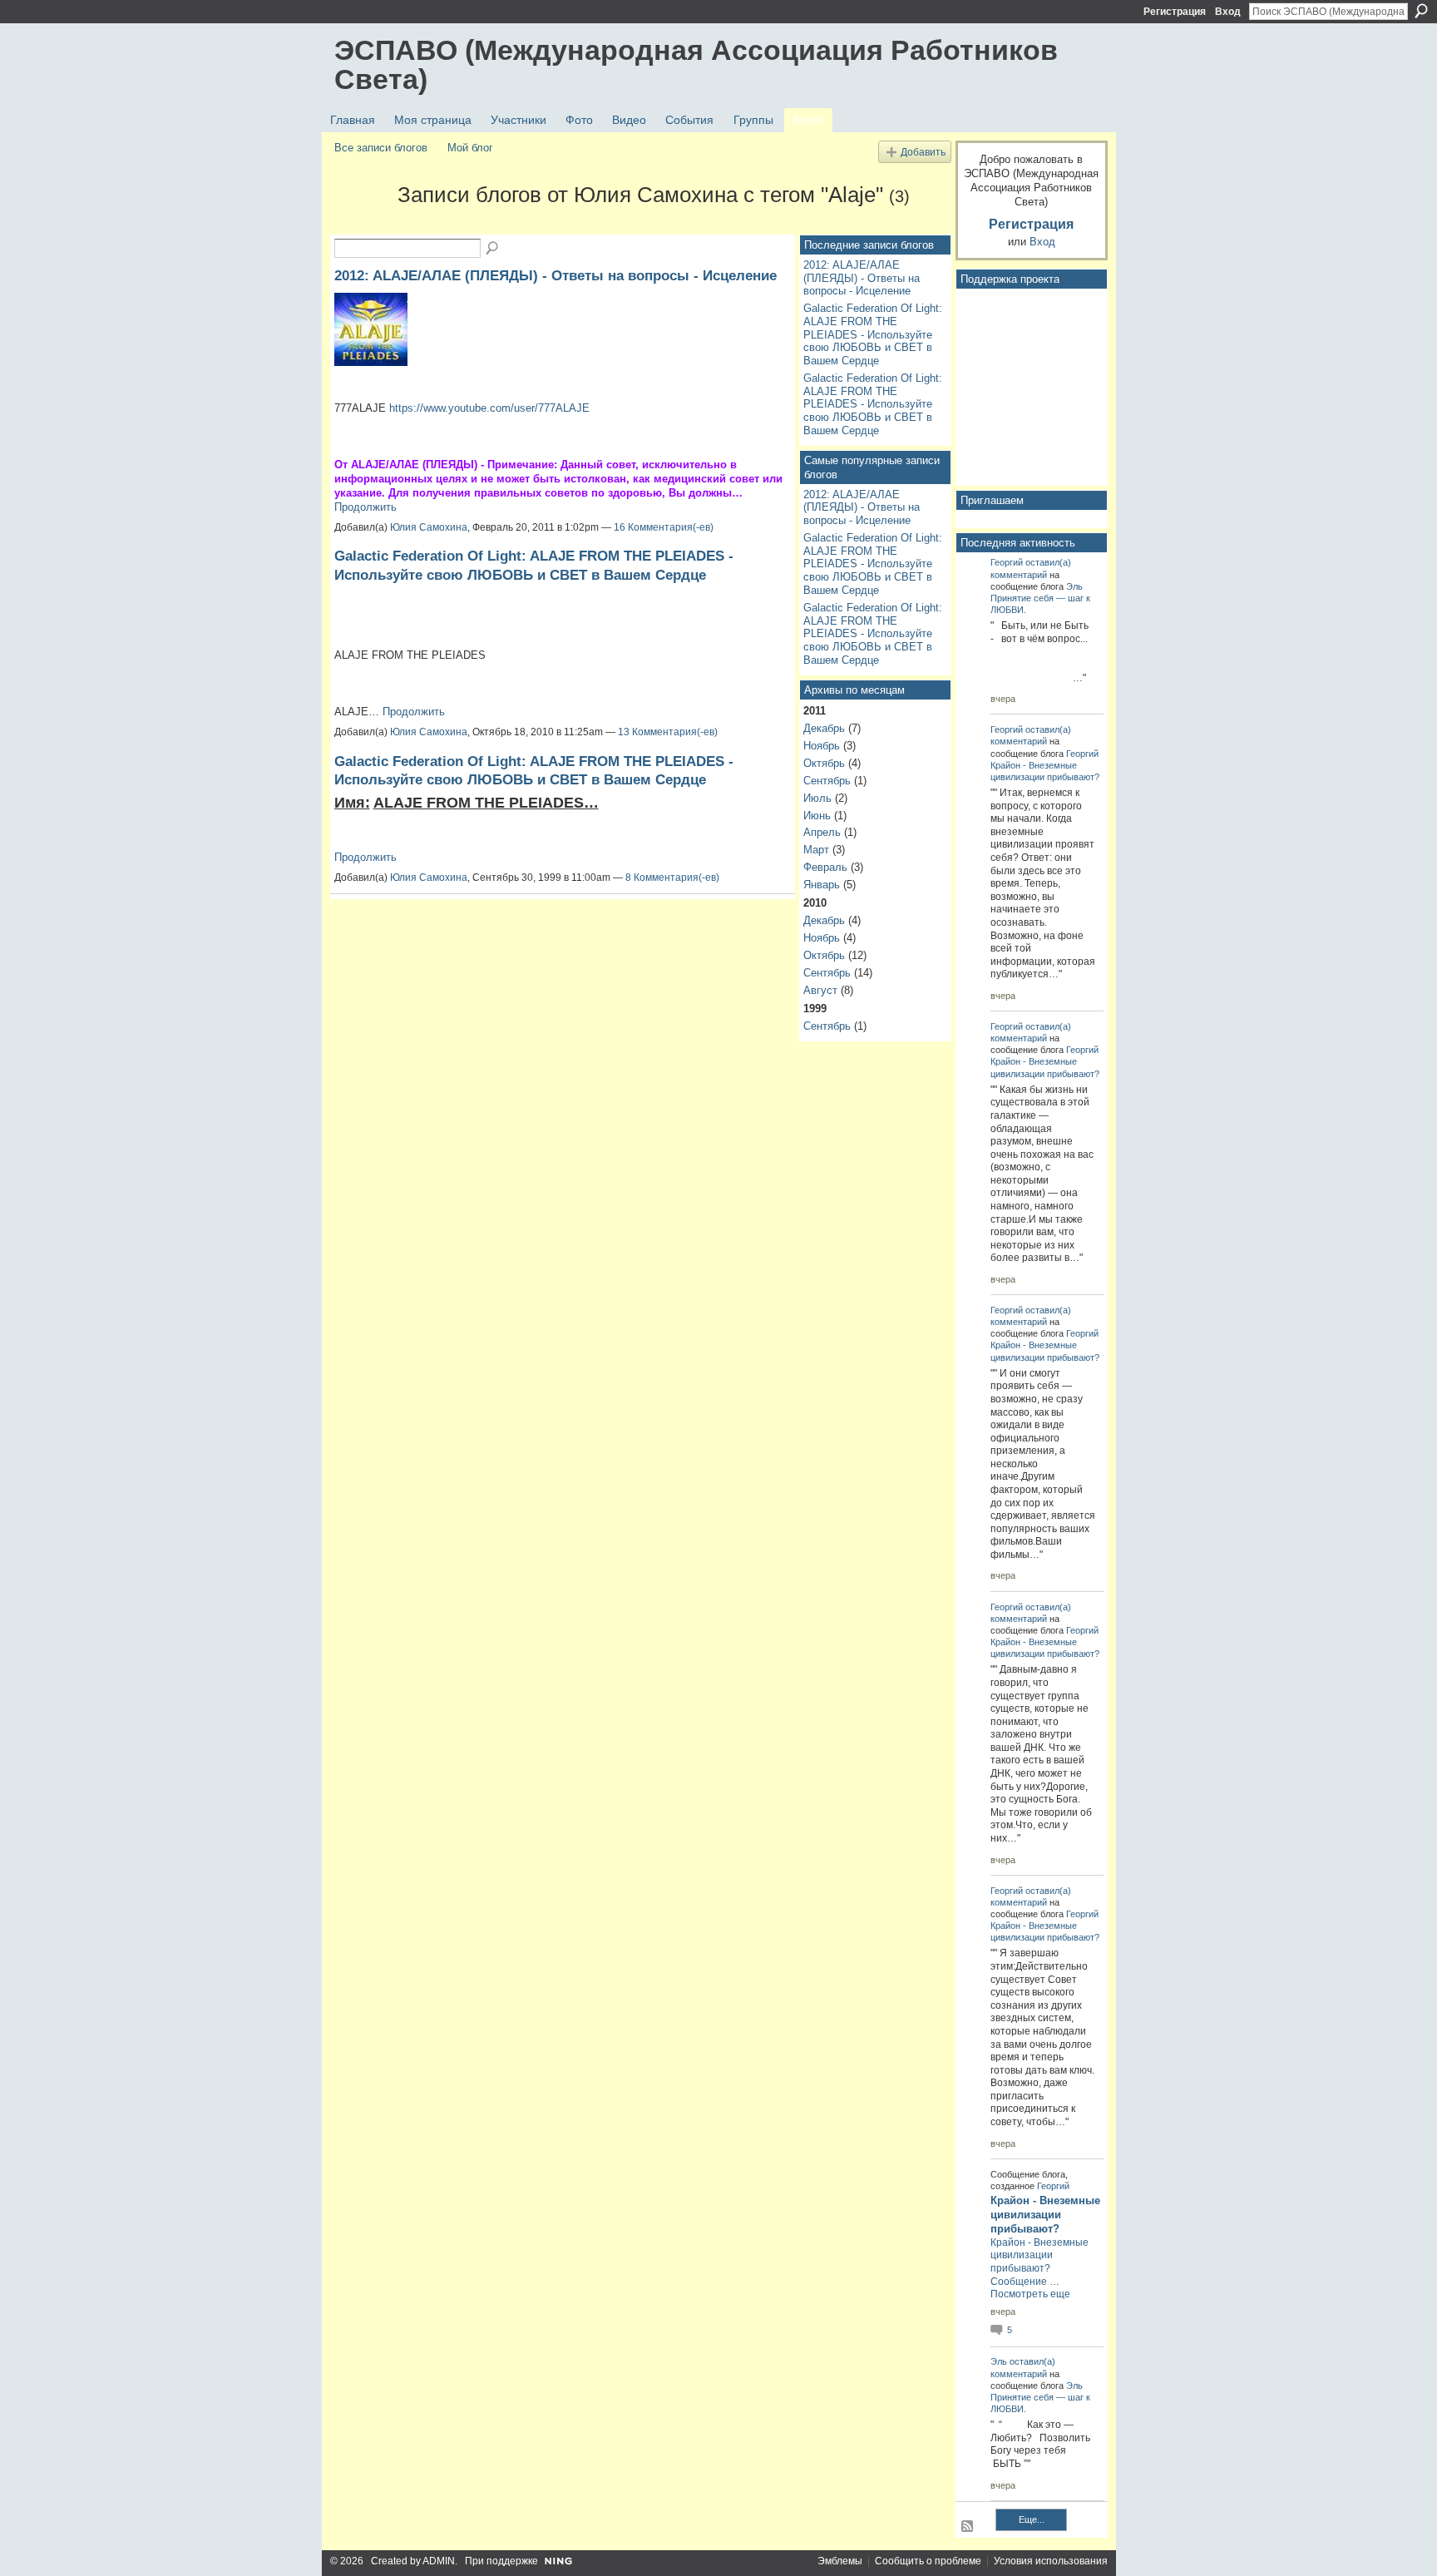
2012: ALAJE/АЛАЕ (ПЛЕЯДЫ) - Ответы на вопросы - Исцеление (556, 275)
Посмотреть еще (1030, 2294)
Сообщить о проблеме (928, 2561)
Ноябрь (822, 746)
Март (816, 850)
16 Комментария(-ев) (664, 527)
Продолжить (365, 507)
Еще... (1032, 2519)
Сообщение (1019, 2282)
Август (820, 990)
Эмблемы (840, 2561)
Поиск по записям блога (493, 249)
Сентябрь (827, 781)
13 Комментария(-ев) (668, 732)
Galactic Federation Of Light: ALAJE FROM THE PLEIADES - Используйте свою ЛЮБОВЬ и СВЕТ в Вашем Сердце (873, 334)
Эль (1074, 586)
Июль (817, 798)
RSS (968, 2527)
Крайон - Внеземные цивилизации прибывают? (1045, 2215)
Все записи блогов (381, 148)
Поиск (1421, 11)
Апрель (822, 832)
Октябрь (824, 763)
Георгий (1007, 562)
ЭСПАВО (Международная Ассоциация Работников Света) (696, 64)
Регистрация (1175, 12)
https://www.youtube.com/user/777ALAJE (489, 408)
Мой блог (470, 148)
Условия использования (1051, 2561)
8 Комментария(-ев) (672, 878)
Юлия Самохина (429, 527)
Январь (822, 885)
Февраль (825, 867)
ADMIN (439, 2561)
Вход (1228, 12)
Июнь (817, 816)
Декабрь (824, 728)
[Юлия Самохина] (361, 225)
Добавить (923, 152)
